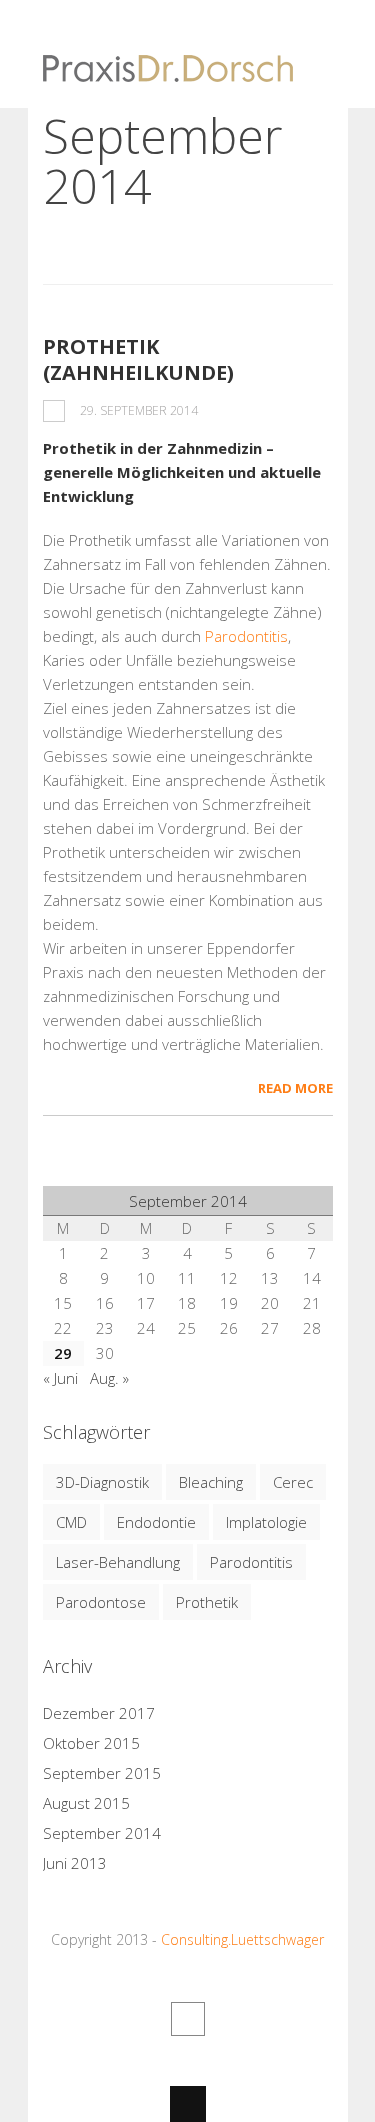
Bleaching (211, 1482)
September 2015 (102, 1773)
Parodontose (101, 1602)
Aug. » (109, 1378)
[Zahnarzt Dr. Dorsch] (168, 70)
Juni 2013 (75, 1863)
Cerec (293, 1482)
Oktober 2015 (91, 1743)
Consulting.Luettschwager (242, 1939)
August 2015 (86, 1803)
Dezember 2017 (99, 1713)
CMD (71, 1522)
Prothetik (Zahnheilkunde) (138, 359)
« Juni (60, 1378)
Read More (295, 1088)
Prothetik (207, 1602)
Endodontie (156, 1522)
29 (63, 1353)
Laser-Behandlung (118, 1562)
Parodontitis (246, 636)
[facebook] (188, 2019)
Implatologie (266, 1522)
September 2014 (102, 1833)
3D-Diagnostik (102, 1482)
